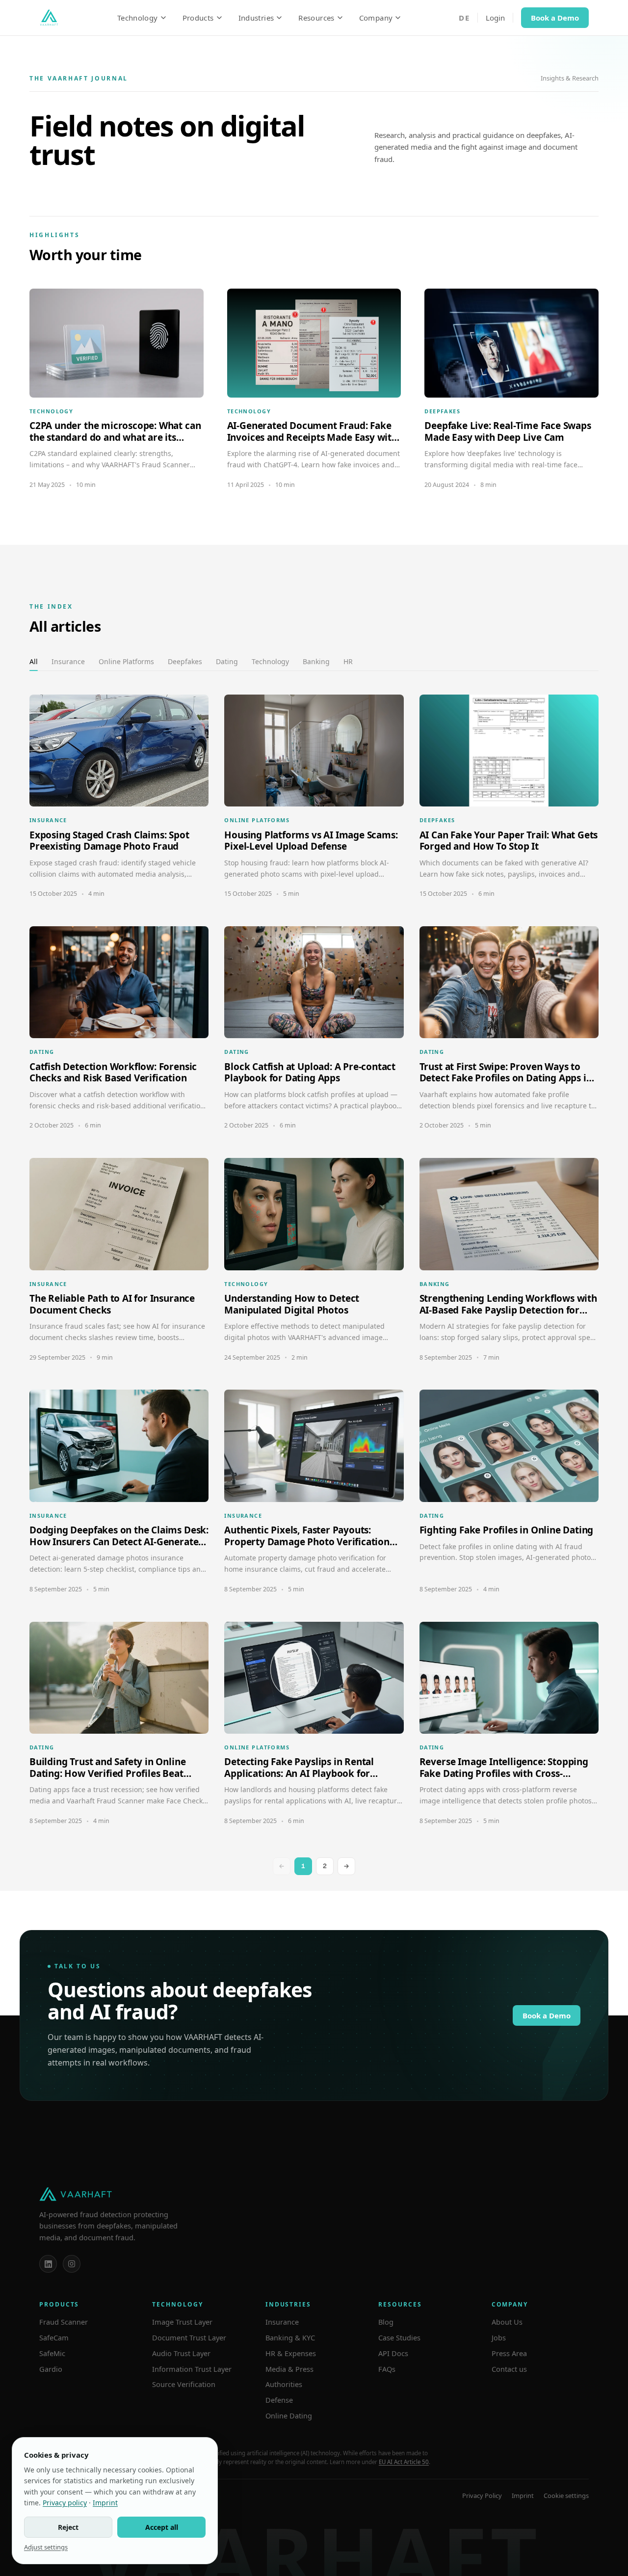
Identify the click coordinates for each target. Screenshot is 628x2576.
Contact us (509, 2369)
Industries (256, 18)
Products (198, 18)
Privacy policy (65, 2503)
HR (348, 661)
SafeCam (54, 2337)
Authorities (284, 2384)
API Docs (393, 2353)
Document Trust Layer (189, 2337)
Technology (138, 18)
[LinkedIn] (48, 2264)
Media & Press (289, 2369)
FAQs (387, 2369)
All (34, 661)
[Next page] (346, 1866)
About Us (507, 2322)
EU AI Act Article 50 (404, 2462)
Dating (227, 661)
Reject (68, 2527)
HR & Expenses (291, 2353)
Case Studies (399, 2337)
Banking (316, 661)
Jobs (499, 2337)
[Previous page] (282, 1866)
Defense (279, 2400)
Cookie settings (566, 2495)
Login (495, 18)
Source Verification (184, 2384)
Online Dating (289, 2415)
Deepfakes (185, 661)
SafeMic (52, 2353)
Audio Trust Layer (181, 2353)
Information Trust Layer (192, 2369)
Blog (386, 2322)
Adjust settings (46, 2547)
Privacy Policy (482, 2495)
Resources (316, 18)
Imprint (523, 2495)
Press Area (509, 2353)
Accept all (162, 2527)
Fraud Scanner (64, 2322)
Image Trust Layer (182, 2322)
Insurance (68, 661)
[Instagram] (72, 2264)
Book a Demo (555, 18)
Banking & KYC (290, 2337)
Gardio (51, 2369)
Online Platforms (126, 661)
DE (464, 18)
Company (376, 18)
